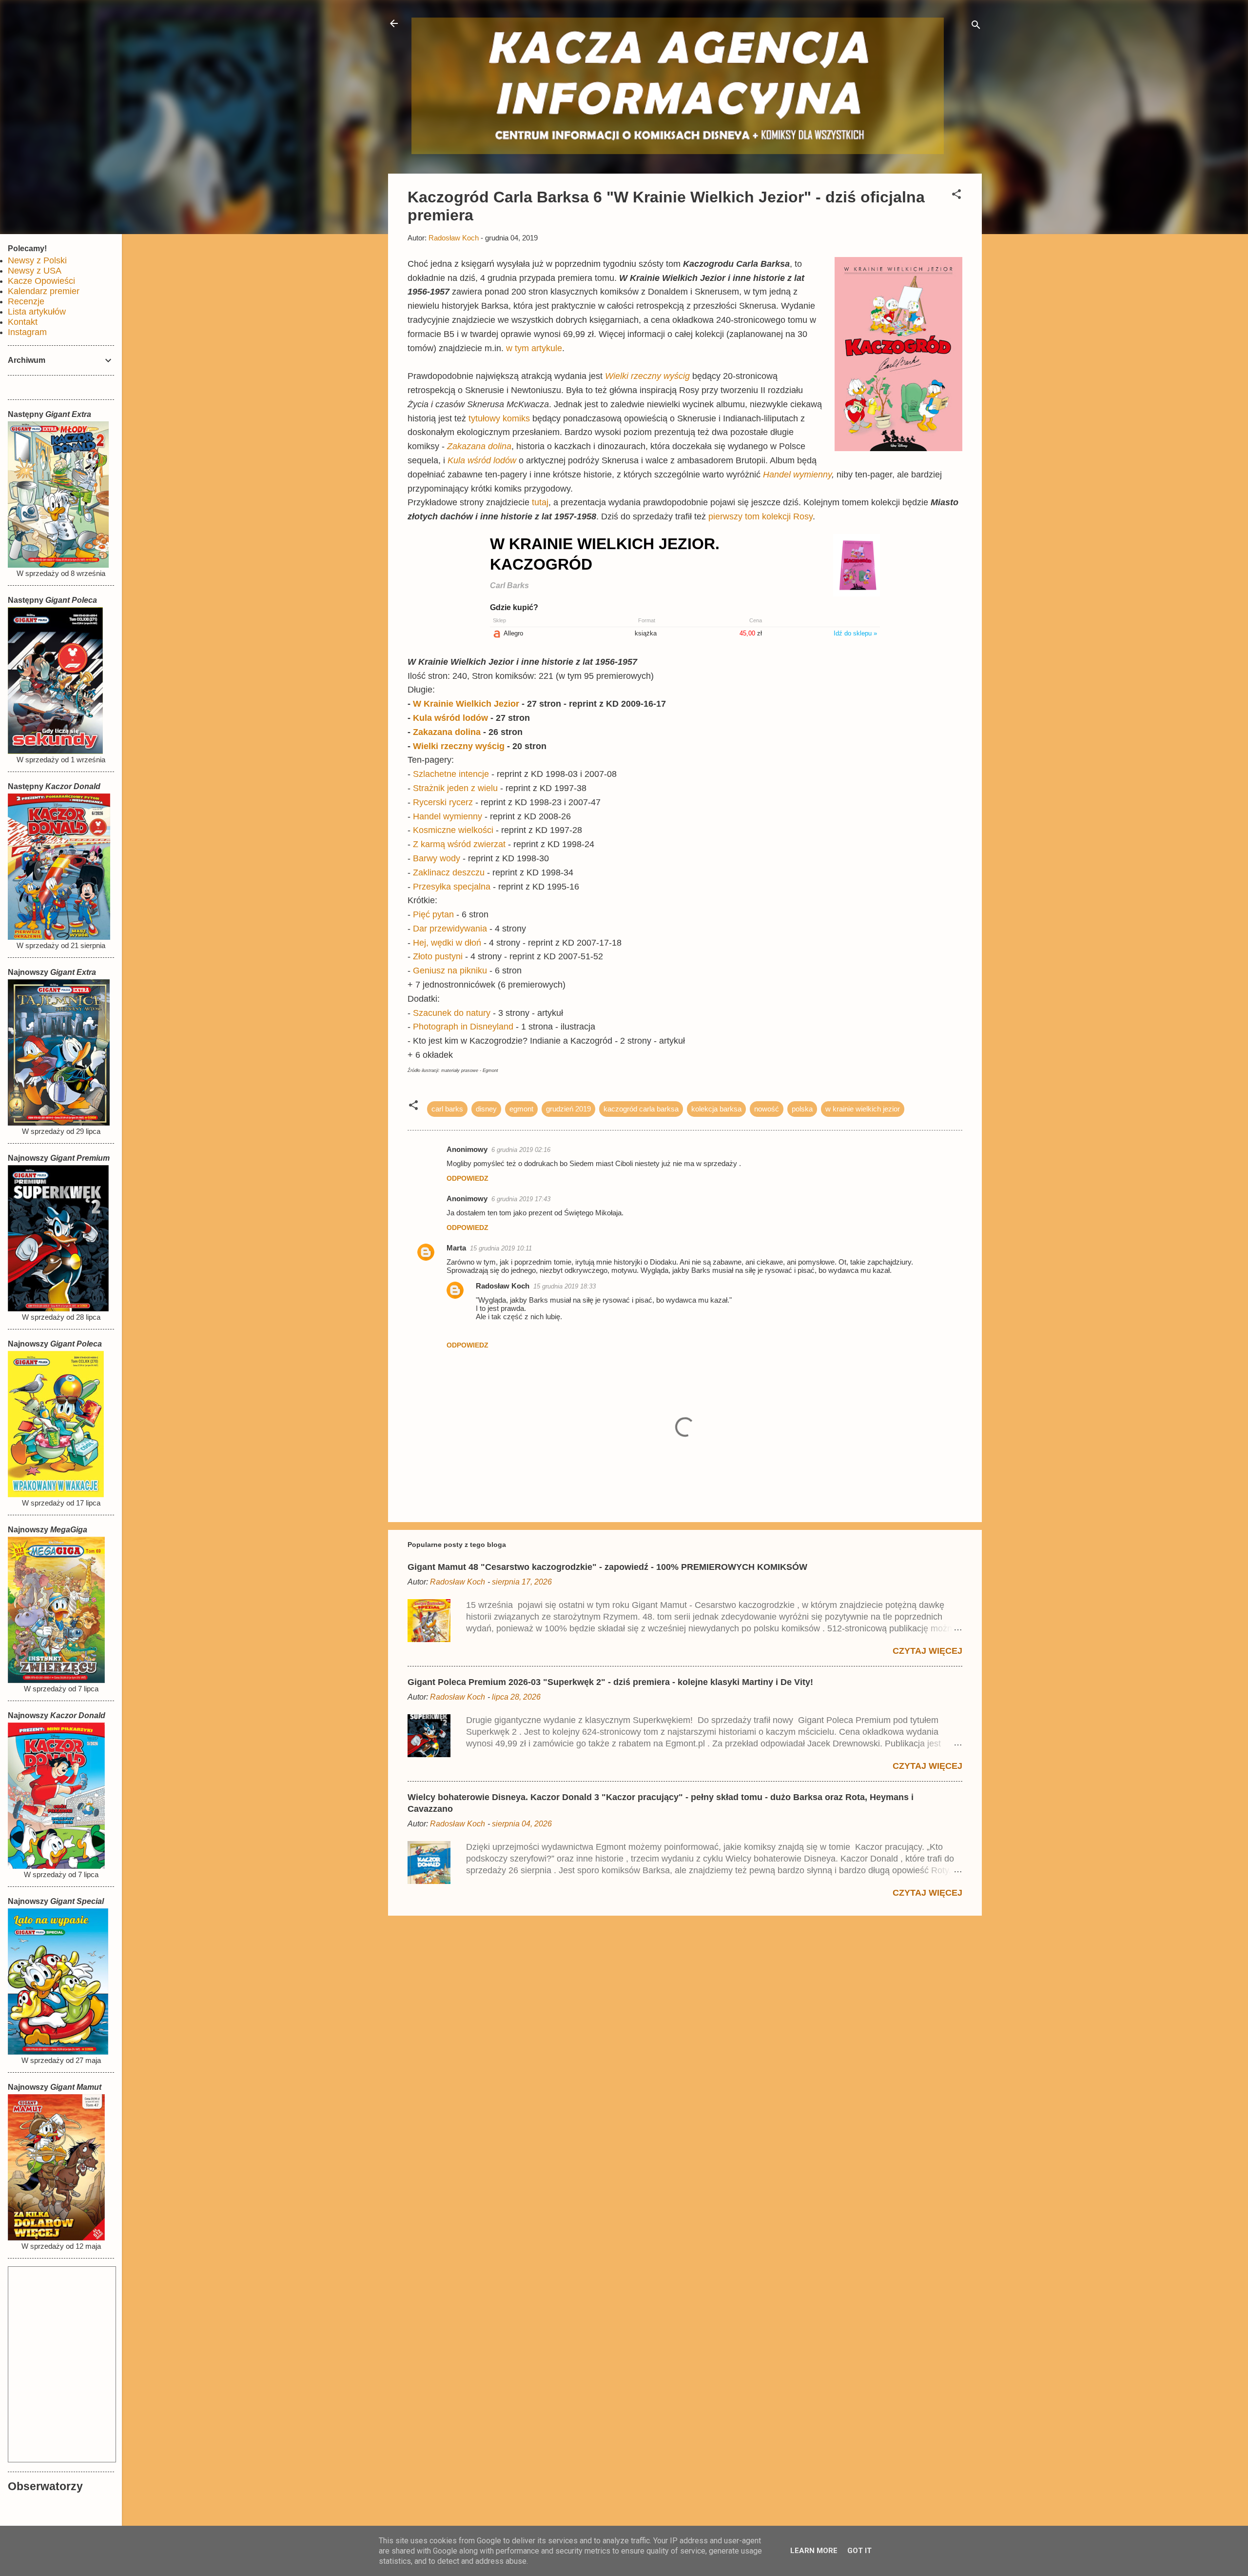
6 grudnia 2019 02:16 (521, 1150)
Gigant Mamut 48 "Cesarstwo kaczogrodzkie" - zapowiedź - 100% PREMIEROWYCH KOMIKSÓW (607, 1567)
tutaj (540, 502)
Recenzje (26, 301)
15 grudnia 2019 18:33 (565, 1286)
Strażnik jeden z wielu (455, 788)
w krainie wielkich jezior (863, 1109)
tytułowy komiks (499, 418)
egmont (521, 1109)
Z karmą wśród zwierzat (459, 844)
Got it (859, 2551)
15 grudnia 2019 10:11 (501, 1248)
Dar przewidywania (450, 929)
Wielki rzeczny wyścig (647, 376)
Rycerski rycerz (443, 802)
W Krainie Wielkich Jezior (466, 704)
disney (486, 1109)
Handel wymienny (797, 475)
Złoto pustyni (438, 956)
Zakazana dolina (479, 446)
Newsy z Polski (37, 260)
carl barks (447, 1109)
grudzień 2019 (568, 1109)
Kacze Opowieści (41, 281)
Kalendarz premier (44, 291)
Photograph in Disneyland (463, 1027)
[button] (956, 196)
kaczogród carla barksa (641, 1109)
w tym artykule (534, 348)
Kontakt (23, 322)
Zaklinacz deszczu (449, 872)
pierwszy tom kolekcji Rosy (760, 516)
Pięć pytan (433, 914)
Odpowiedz (468, 1178)
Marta (456, 1248)
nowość (767, 1109)
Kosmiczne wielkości (453, 830)
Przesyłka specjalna (452, 887)
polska (802, 1109)
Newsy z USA (35, 271)
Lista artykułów (37, 312)
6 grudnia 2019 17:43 (521, 1199)
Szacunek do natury (452, 1013)
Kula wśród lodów (482, 460)
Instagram (27, 332)
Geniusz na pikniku (450, 971)
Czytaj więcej (927, 1651)
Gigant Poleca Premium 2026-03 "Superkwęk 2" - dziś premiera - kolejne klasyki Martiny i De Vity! (610, 1682)
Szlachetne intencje (451, 774)
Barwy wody (437, 858)
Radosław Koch (503, 1286)
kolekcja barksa (716, 1109)
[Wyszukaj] (976, 27)
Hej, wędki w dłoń (447, 943)
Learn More (814, 2551)
